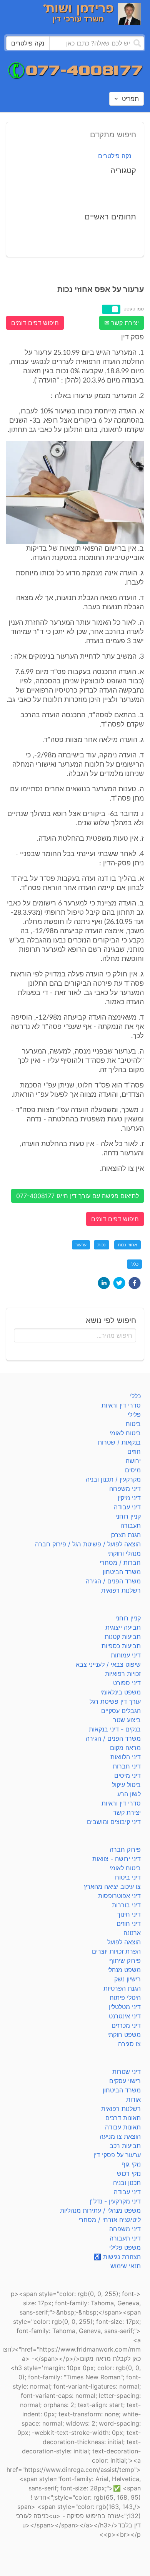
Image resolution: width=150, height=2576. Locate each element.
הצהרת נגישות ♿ (117, 2257)
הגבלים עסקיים (121, 1711)
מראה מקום (125, 1748)
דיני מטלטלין (125, 2007)
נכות (102, 1245)
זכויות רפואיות (123, 1674)
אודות (133, 2099)
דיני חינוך (129, 1914)
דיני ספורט (127, 1683)
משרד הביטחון (122, 1572)
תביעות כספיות (121, 1646)
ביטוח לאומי (125, 1433)
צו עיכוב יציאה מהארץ (112, 1886)
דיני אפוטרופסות (119, 1896)
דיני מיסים (127, 1775)
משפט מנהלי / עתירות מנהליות (100, 2210)
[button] (135, 1283)
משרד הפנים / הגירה (113, 1581)
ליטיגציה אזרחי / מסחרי (110, 2220)
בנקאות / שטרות (119, 1442)
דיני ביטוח (128, 1877)
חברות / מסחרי (120, 1563)
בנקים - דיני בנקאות (115, 1729)
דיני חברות (127, 1766)
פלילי (134, 1414)
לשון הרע (129, 1794)
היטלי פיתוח (125, 1998)
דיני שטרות (127, 2072)
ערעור (81, 1245)
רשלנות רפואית (121, 1590)
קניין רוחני (128, 1516)
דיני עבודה (127, 1507)
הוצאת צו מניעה (120, 2136)
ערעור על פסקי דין (117, 2155)
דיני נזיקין (129, 1498)
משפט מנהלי (124, 1970)
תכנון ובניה (127, 2183)
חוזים (134, 1452)
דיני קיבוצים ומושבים (114, 1822)
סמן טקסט (134, 309)
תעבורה (131, 1526)
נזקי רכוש (129, 2173)
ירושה (133, 1461)
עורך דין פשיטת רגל (115, 1701)
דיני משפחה (125, 1489)
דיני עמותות (126, 1655)
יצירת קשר (127, 1812)
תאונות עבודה (123, 2127)
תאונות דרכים (123, 2118)
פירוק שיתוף (125, 1961)
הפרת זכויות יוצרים (116, 1951)
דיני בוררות (126, 1905)
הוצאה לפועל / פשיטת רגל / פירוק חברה (88, 1544)
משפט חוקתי (124, 2035)
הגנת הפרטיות (122, 1988)
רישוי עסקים (125, 2081)
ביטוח (133, 1424)
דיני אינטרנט (125, 2016)
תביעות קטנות (123, 1637)
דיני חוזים (129, 1924)
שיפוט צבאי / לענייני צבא (108, 1664)
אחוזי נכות (127, 1245)
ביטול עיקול (126, 1785)
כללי (134, 1264)
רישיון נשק (127, 1979)
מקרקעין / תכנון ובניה (113, 1479)
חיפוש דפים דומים (35, 323)
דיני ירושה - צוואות (117, 1859)
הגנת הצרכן (126, 1535)
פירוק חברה (125, 1849)
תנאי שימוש (126, 2266)
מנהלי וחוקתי (124, 1553)
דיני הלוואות (126, 1757)
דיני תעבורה (125, 2238)
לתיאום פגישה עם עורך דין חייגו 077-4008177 (77, 1196)
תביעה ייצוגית (123, 1627)
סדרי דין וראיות (121, 1405)
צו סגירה (129, 2044)
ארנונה (132, 1933)
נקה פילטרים (115, 156)
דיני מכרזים (126, 2025)
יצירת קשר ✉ (122, 323)
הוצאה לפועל (124, 1942)
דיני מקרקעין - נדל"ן (115, 2201)
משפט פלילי (125, 2247)
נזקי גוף (131, 2164)
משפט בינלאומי (121, 1692)
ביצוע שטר (127, 1720)
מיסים (133, 1470)
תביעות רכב (125, 2146)
